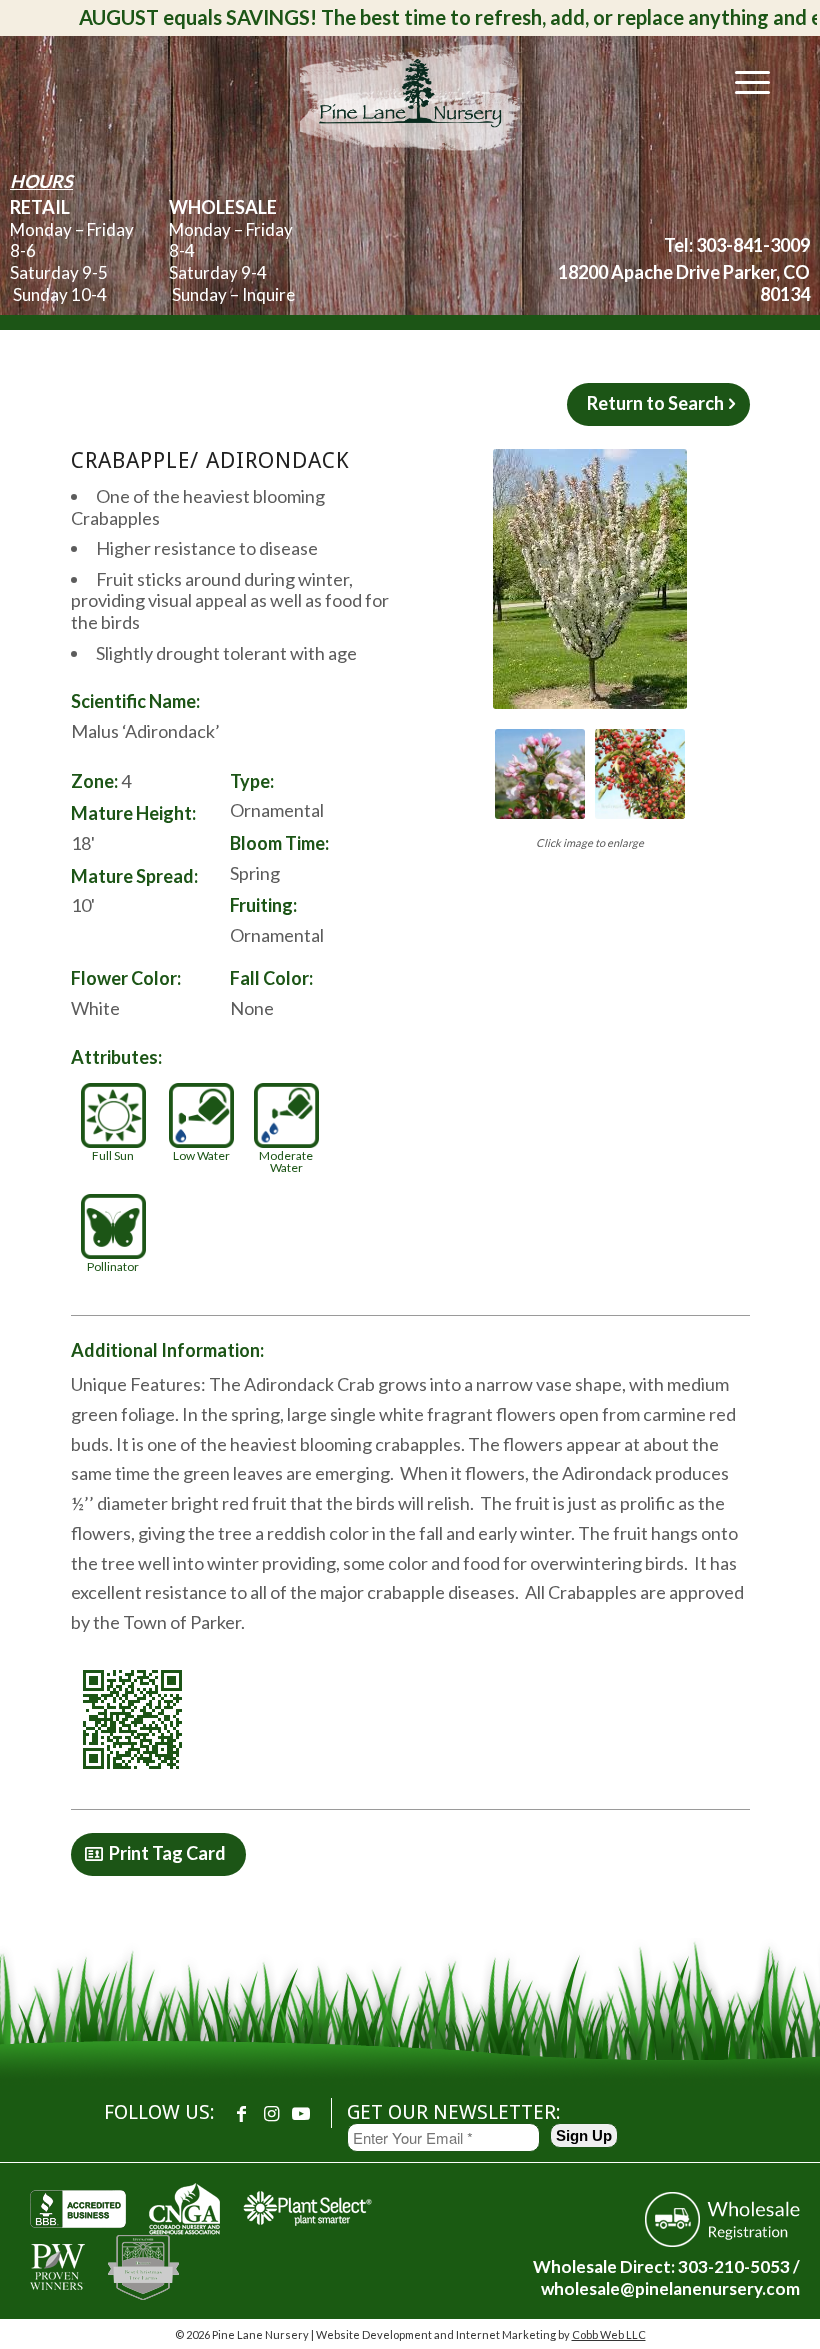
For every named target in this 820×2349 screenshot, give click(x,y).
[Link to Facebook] (241, 2113)
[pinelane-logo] (410, 96)
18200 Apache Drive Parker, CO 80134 (684, 283)
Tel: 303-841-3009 (737, 245)
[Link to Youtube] (301, 2113)
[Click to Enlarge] (590, 579)
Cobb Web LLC (609, 2334)
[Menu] (742, 81)
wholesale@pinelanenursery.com (670, 2288)
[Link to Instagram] (271, 2113)
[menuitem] (742, 81)
